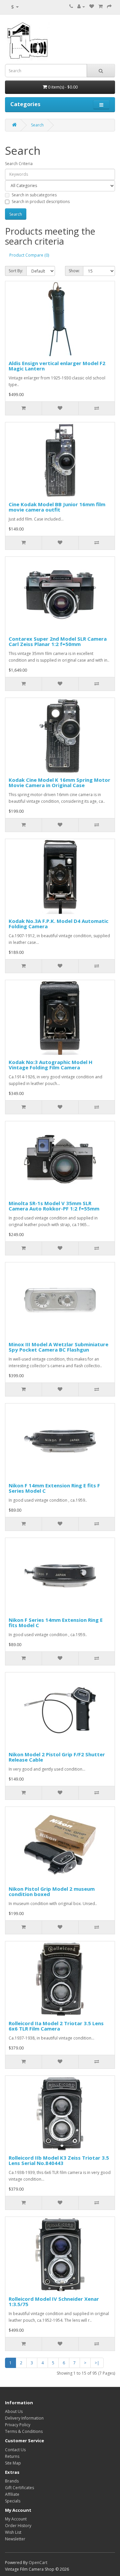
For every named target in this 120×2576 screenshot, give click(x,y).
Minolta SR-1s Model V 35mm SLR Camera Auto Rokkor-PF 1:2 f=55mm (54, 1206)
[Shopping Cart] (100, 6)
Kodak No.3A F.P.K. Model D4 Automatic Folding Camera (58, 924)
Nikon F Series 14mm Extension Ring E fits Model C (56, 1623)
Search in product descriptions (41, 202)
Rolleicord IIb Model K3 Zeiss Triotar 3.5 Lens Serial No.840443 (59, 2160)
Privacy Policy (18, 2425)
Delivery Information (24, 2418)
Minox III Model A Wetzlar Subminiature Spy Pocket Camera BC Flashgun (58, 1347)
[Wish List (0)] (92, 6)
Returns (12, 2456)
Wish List (13, 2532)
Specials (13, 2501)
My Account (16, 2519)
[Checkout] (109, 6)
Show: (74, 271)
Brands (12, 2481)
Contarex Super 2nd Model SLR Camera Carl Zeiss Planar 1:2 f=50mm (58, 642)
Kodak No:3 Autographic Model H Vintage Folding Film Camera (50, 1065)
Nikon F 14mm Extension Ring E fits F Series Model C (54, 1488)
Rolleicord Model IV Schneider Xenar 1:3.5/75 (54, 2302)
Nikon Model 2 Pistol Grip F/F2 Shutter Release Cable (57, 1757)
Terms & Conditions (24, 2431)
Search (37, 125)
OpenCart (38, 2563)
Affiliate (12, 2494)
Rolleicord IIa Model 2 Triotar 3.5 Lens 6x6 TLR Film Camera (56, 2026)
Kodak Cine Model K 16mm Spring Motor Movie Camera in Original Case (59, 783)
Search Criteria (19, 164)
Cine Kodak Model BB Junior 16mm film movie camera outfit (57, 507)
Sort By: (16, 271)
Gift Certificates (19, 2488)
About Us (14, 2411)
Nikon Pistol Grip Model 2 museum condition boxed (52, 1892)
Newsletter (15, 2539)
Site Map (13, 2463)
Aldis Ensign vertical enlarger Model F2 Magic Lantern (57, 366)
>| (97, 2363)
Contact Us (15, 2450)
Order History (18, 2526)
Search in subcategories (34, 195)
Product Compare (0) (29, 255)
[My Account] (81, 6)
